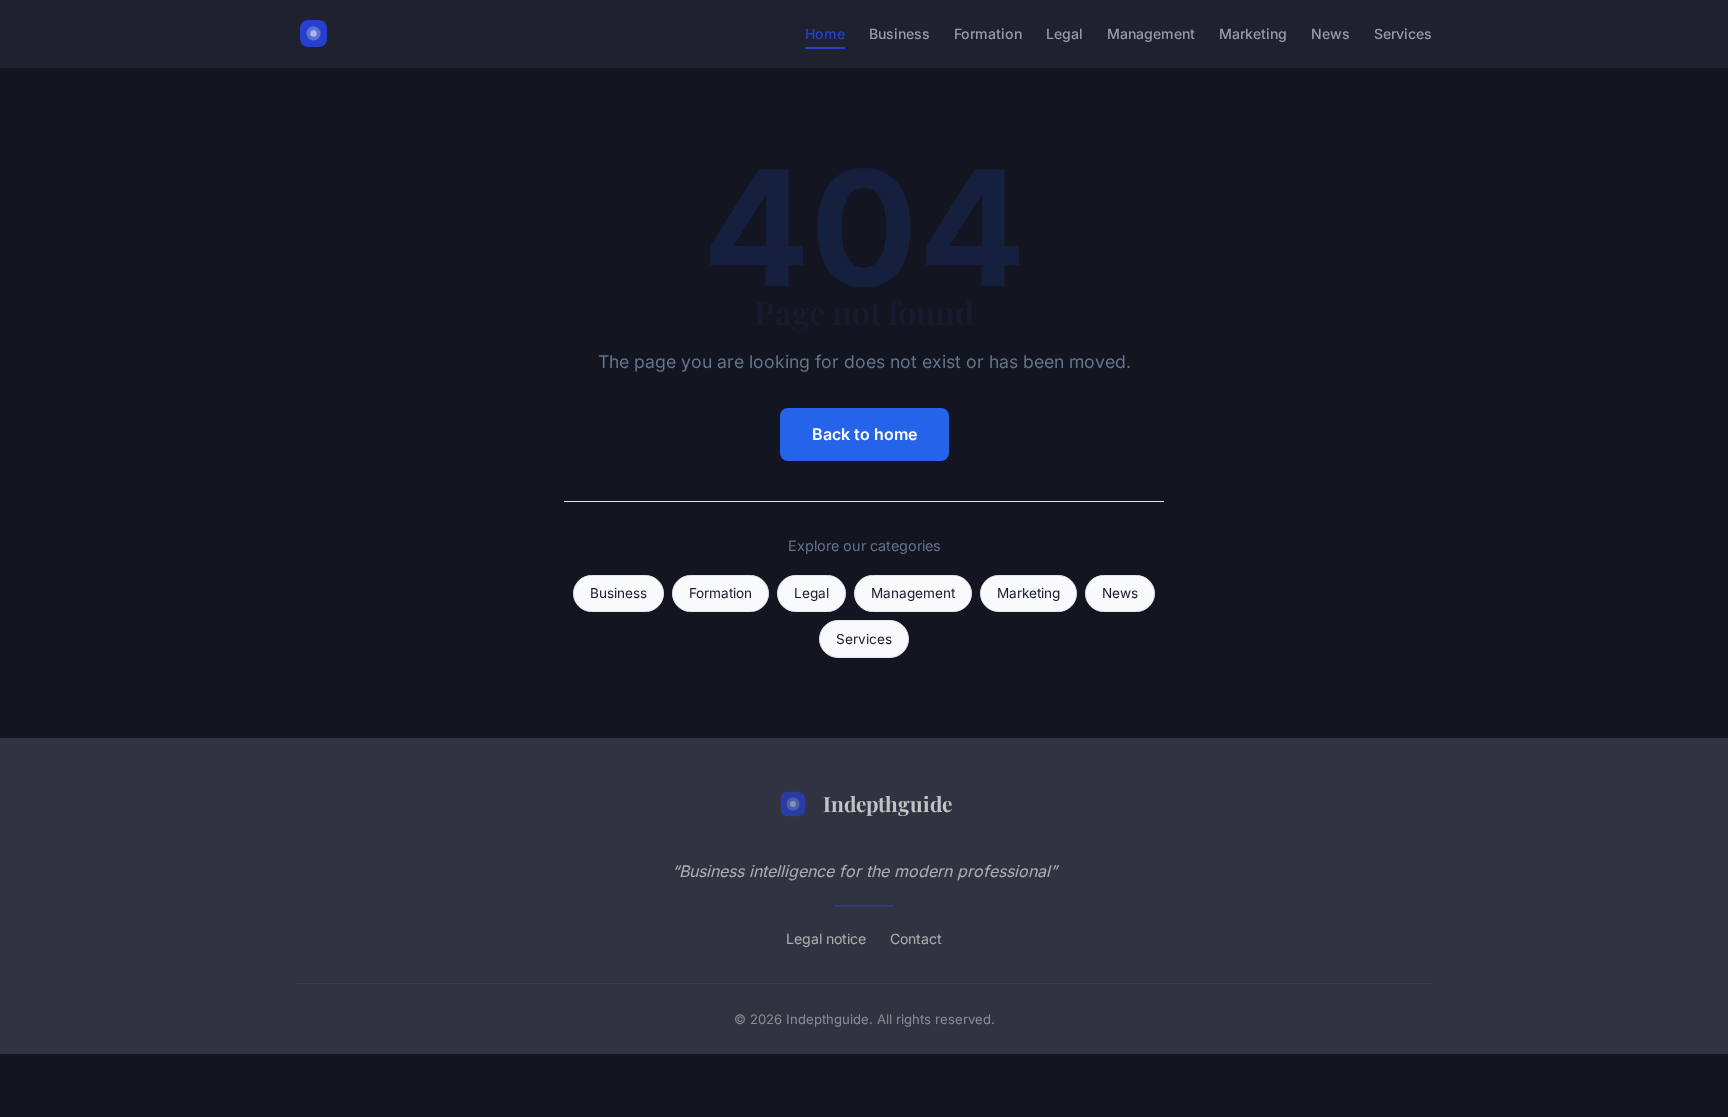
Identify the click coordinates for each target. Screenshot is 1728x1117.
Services (1403, 33)
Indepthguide (887, 803)
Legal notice (826, 938)
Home (825, 33)
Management (1151, 33)
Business (899, 33)
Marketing (1253, 33)
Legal (1064, 33)
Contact (916, 938)
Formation (988, 33)
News (1330, 33)
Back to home (864, 434)
